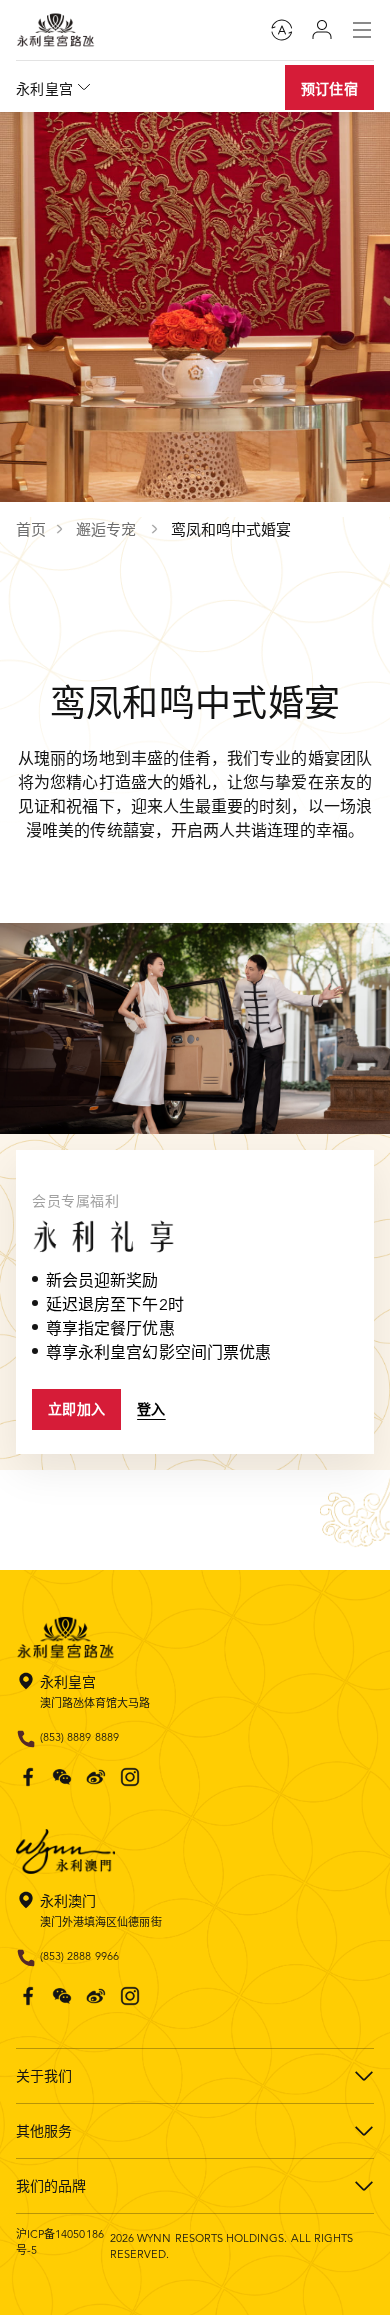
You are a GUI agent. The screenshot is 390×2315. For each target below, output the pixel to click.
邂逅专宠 (108, 529)
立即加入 (76, 1409)
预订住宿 (329, 89)
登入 (151, 1409)
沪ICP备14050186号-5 (60, 2242)
